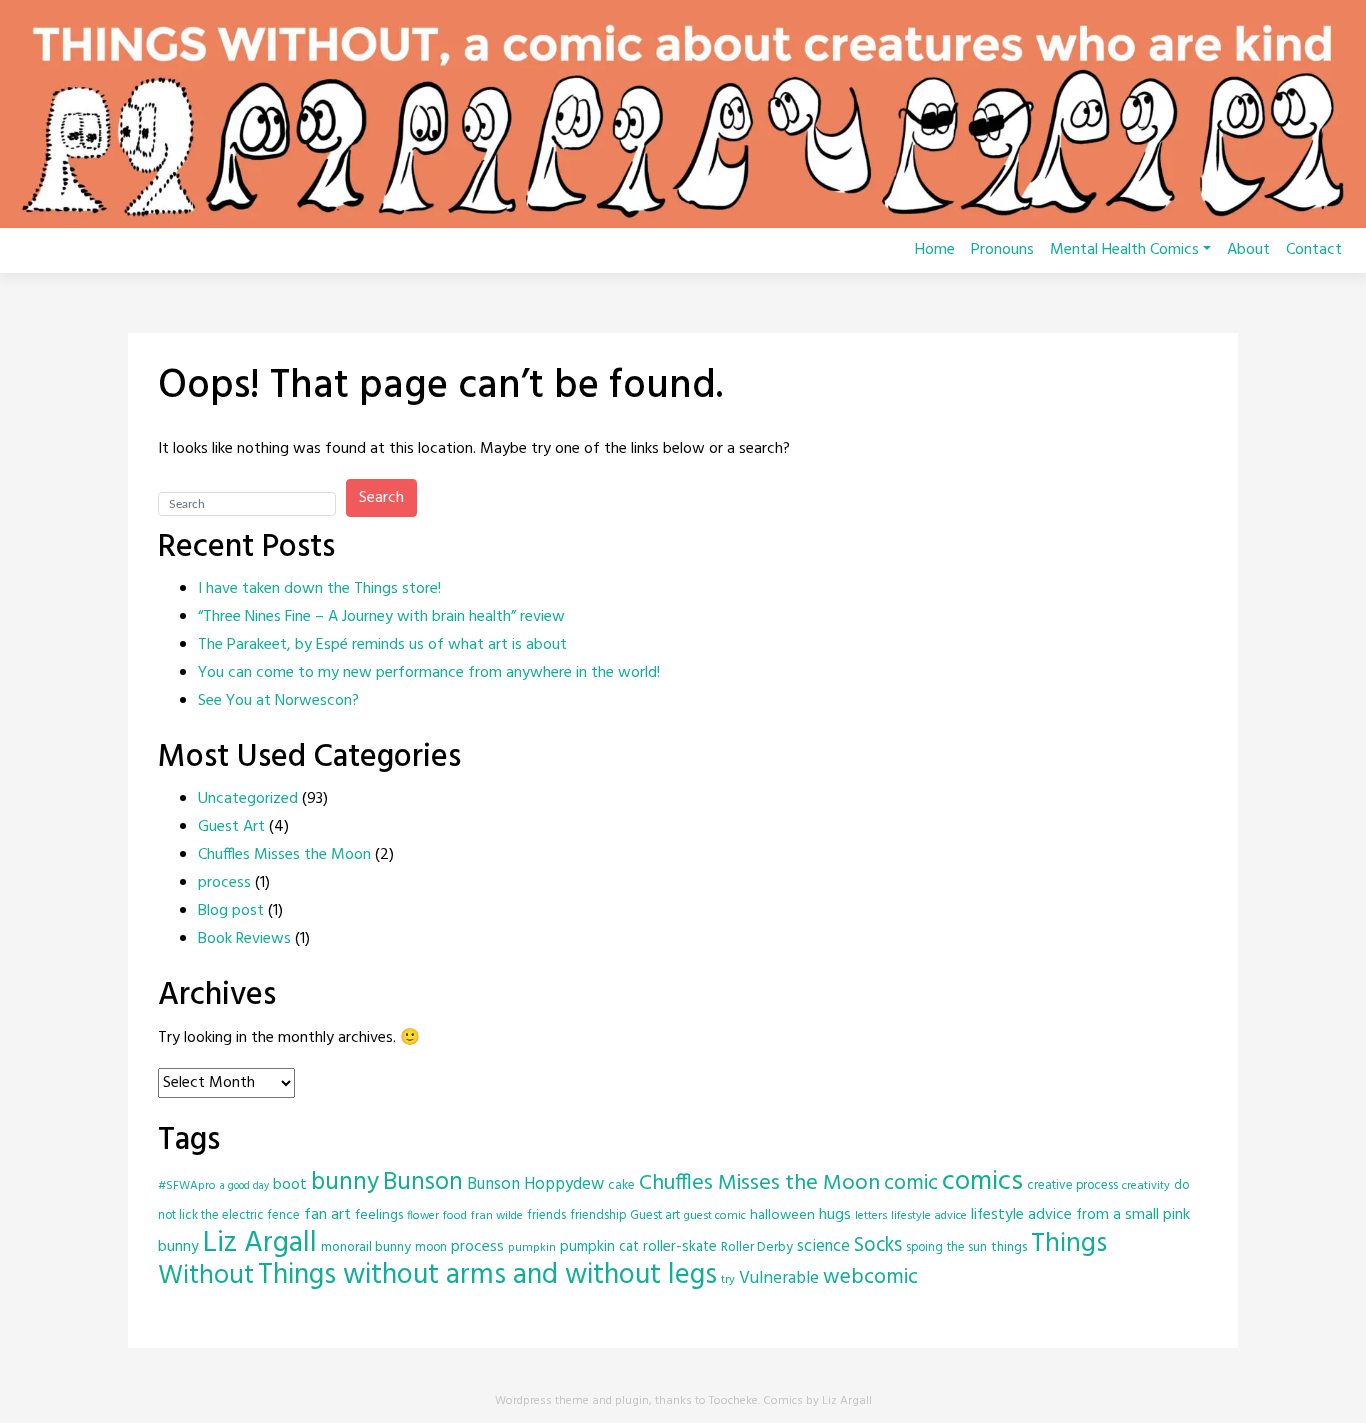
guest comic (715, 1215)
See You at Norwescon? (278, 701)
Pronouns (1002, 250)
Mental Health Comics (1124, 250)
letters (871, 1215)
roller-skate (680, 1247)
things (1009, 1247)
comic (911, 1183)
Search (381, 498)
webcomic (870, 1277)
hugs (835, 1215)
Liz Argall (260, 1243)
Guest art (655, 1215)
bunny (345, 1183)
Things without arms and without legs (487, 1275)
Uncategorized (248, 799)
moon (431, 1247)
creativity (1146, 1185)
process (224, 883)
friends (546, 1215)
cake (621, 1185)
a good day (244, 1186)
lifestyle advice (929, 1215)
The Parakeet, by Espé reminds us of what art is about (382, 645)
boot (290, 1185)
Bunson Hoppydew (535, 1184)
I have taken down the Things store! (319, 589)
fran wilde (497, 1215)
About (1248, 250)
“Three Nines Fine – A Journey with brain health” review (381, 617)
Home (935, 250)
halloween (782, 1215)
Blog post (231, 911)
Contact (1314, 250)
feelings (379, 1215)
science (823, 1247)
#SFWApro (187, 1185)
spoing (924, 1247)
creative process (1072, 1185)
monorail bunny (366, 1247)
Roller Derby (757, 1247)
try (728, 1279)
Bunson (423, 1182)
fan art (327, 1215)
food (455, 1215)
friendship (598, 1215)
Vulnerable (779, 1278)
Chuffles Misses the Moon (284, 855)
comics (982, 1182)
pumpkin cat (599, 1247)
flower (423, 1215)
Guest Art (231, 827)
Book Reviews (244, 939)
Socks (878, 1246)
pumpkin (532, 1247)
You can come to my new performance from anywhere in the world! (429, 673)
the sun (967, 1247)
